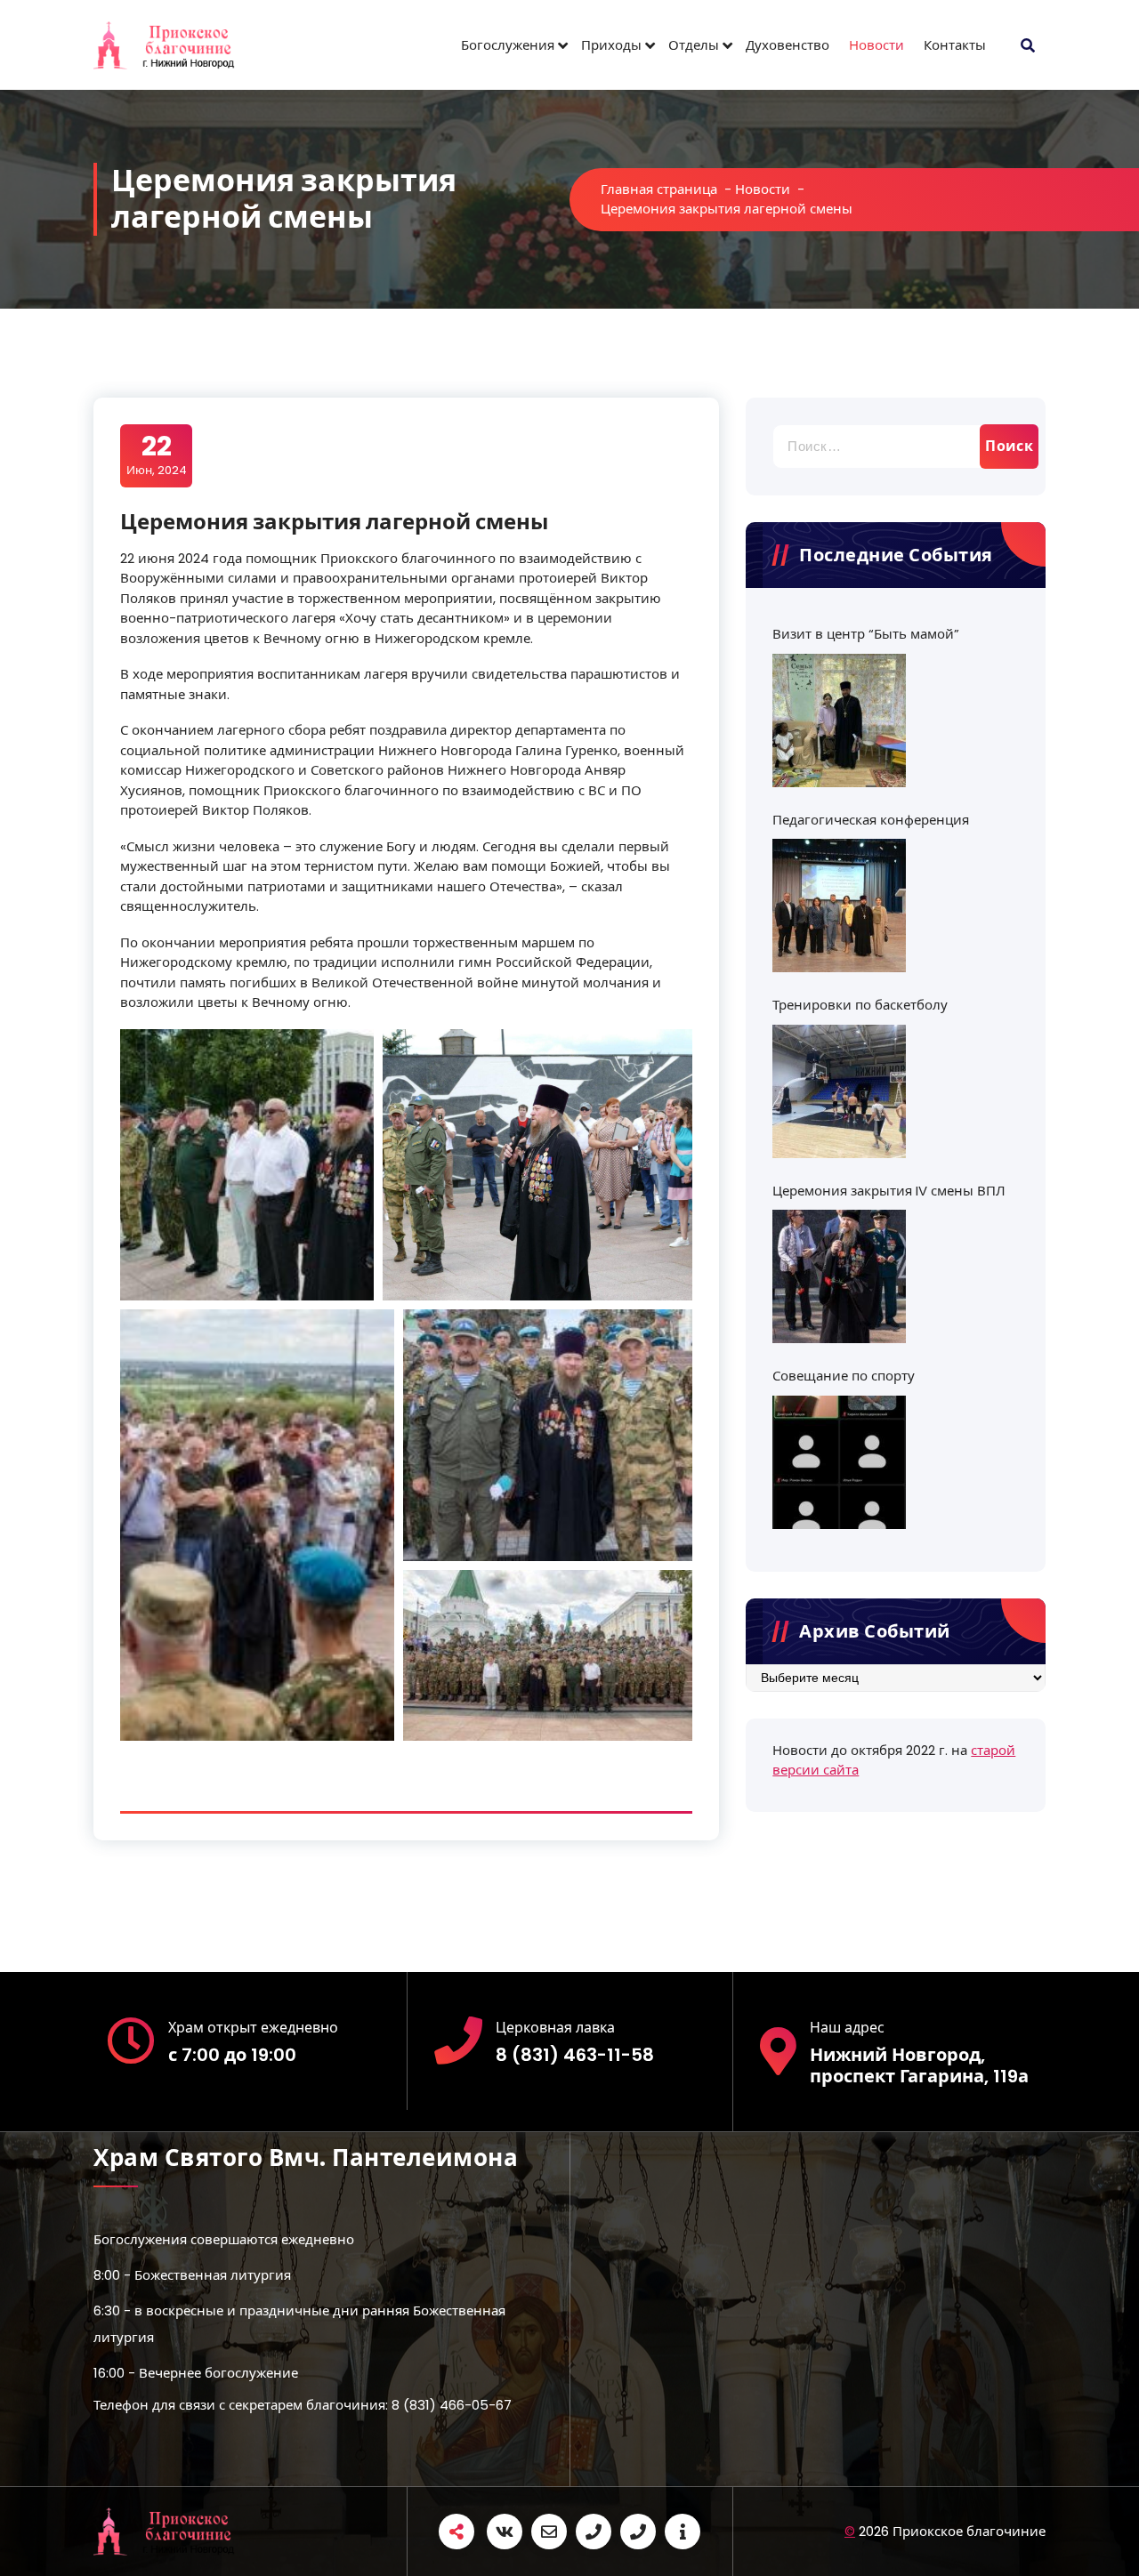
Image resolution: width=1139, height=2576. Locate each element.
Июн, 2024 (157, 455)
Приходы (611, 45)
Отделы (694, 45)
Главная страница (659, 189)
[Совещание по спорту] (839, 1462)
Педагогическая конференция (871, 820)
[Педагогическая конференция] (839, 906)
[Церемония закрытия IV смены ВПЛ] (839, 1276)
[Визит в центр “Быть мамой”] (839, 720)
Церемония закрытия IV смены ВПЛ (889, 1191)
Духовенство (788, 45)
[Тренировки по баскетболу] (839, 1091)
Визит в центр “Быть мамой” (866, 634)
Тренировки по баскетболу (860, 1005)
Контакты (955, 45)
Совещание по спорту (844, 1376)
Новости (876, 45)
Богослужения (508, 45)
